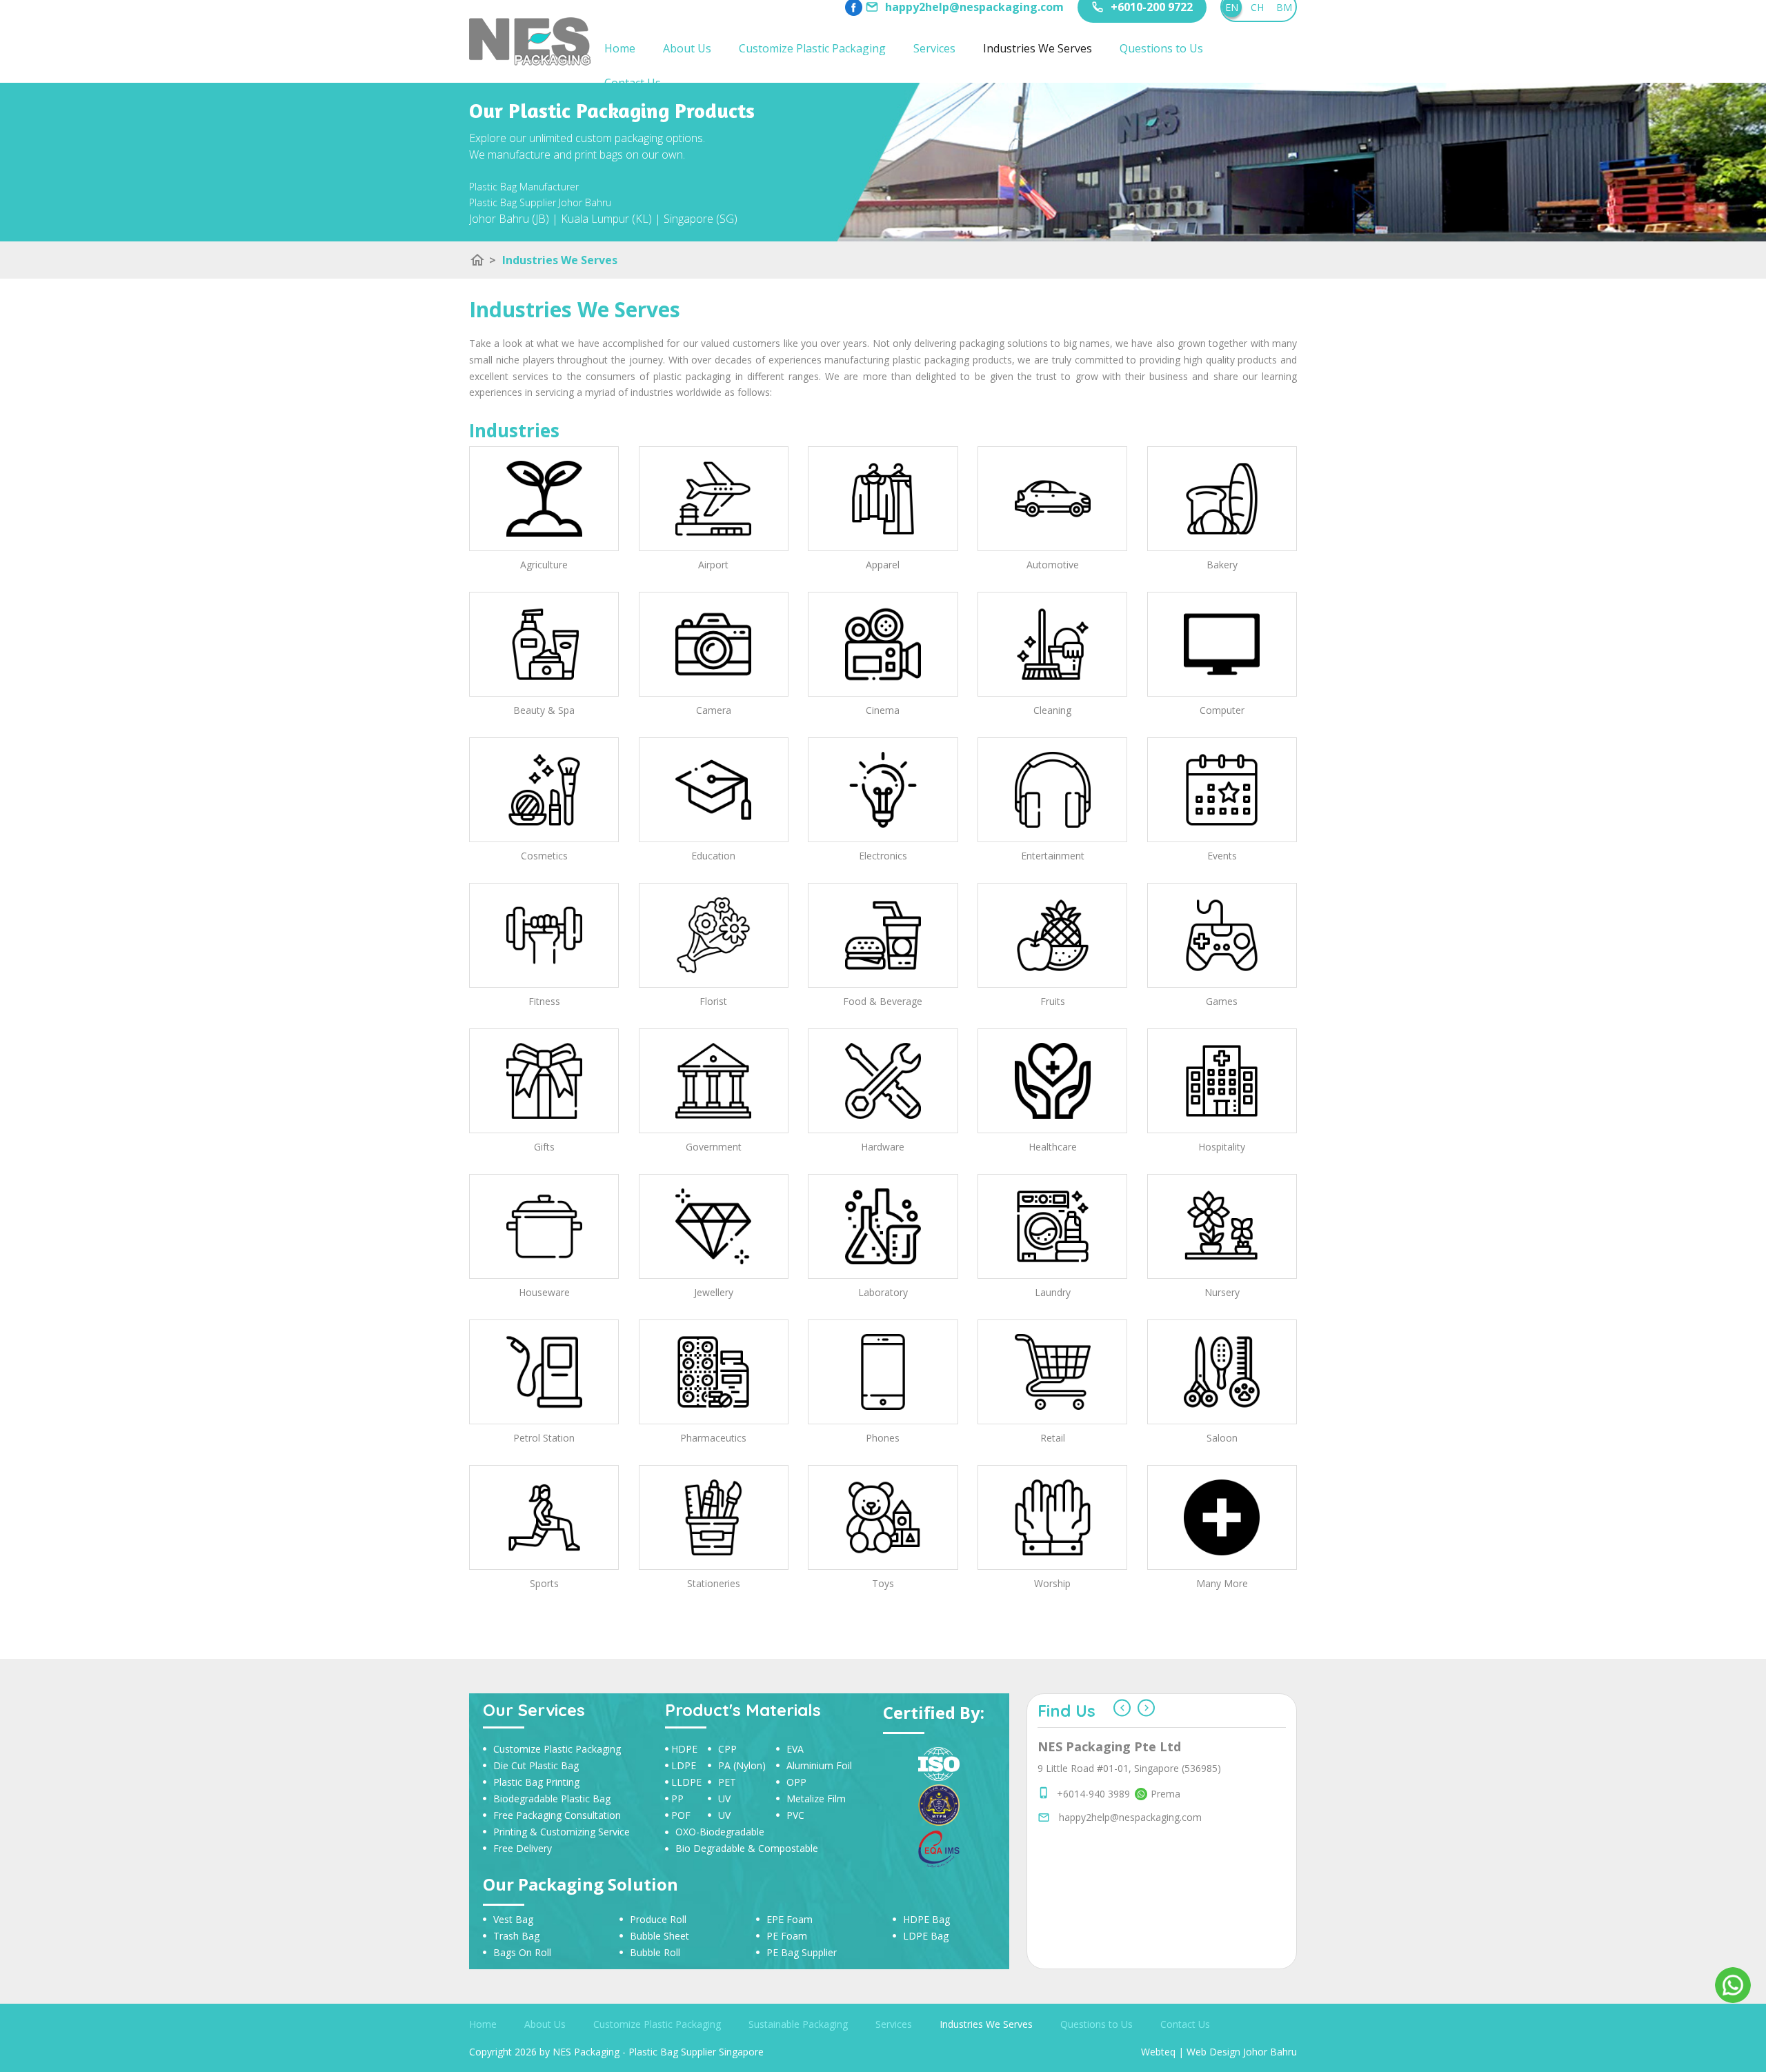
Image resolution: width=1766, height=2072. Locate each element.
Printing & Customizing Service (562, 1832)
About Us (687, 48)
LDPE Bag (926, 1936)
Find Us (1066, 1711)
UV (724, 1799)
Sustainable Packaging (798, 2024)
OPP (796, 1782)
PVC (795, 1815)
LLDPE (686, 1782)
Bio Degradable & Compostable (747, 1848)
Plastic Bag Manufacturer (524, 187)
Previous (1122, 1708)
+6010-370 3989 (1093, 1892)
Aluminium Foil (819, 1765)
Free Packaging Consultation (557, 1815)
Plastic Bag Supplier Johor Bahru (540, 202)
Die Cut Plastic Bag (536, 1765)
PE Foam (787, 1936)
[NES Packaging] (530, 41)
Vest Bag (513, 1919)
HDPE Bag (926, 1919)
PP (677, 1799)
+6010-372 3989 (1093, 1861)
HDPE (684, 1749)
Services (934, 48)
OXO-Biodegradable (720, 1832)
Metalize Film (816, 1799)
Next (1146, 1708)
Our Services (534, 1710)
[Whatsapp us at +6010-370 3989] (1139, 1892)
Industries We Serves (1038, 48)
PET (727, 1782)
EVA (795, 1749)
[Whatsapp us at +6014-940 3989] (1139, 1876)
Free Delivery (523, 1848)
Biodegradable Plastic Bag (552, 1799)
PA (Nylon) (742, 1765)
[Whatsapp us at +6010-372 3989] (1139, 1861)
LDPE (684, 1765)
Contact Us (633, 83)
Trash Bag (516, 1936)
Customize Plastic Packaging (812, 48)
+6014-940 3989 (1093, 1876)
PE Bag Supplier (802, 1952)
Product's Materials (743, 1710)
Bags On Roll (522, 1952)
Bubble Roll (655, 1952)
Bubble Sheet (659, 1936)
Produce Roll (658, 1919)
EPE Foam (790, 1919)
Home (620, 48)
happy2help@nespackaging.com (1130, 1915)
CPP (727, 1749)
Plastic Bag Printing (536, 1782)
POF (681, 1815)
